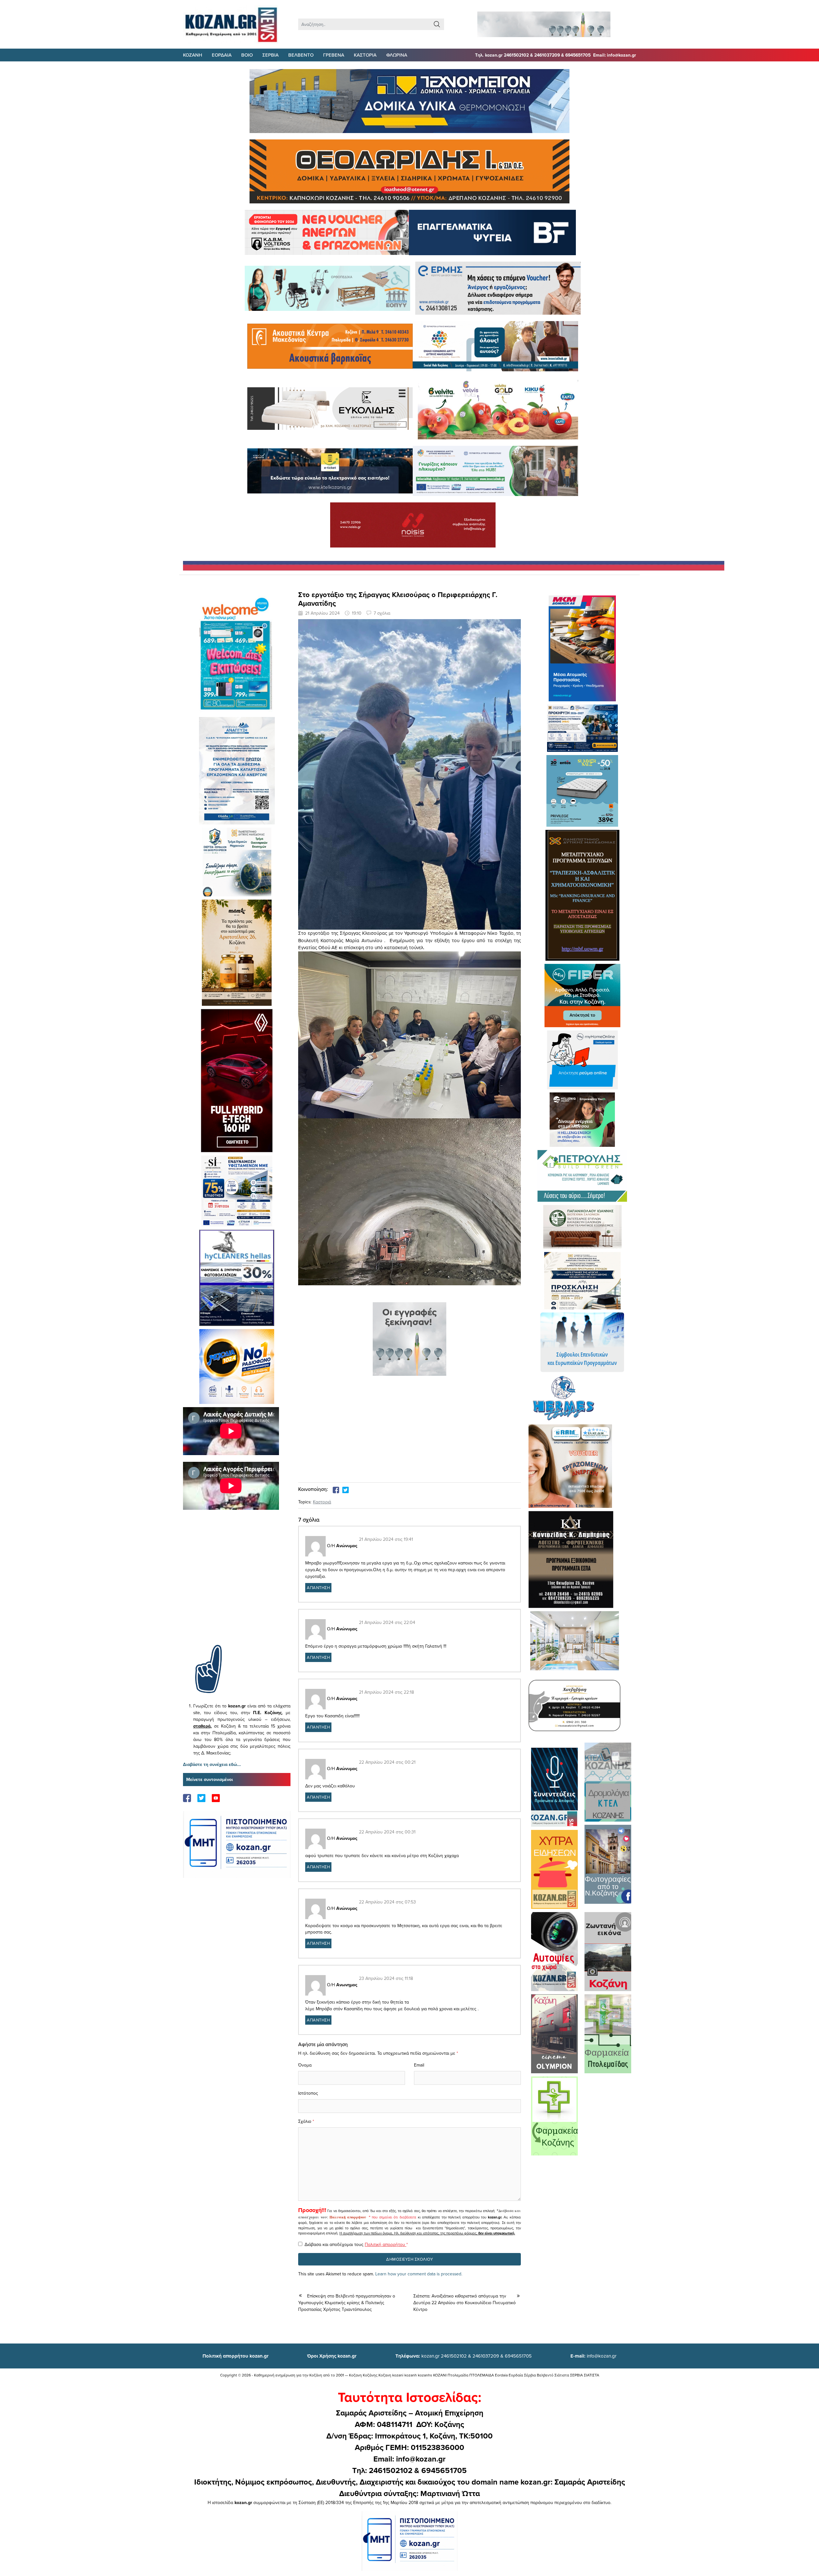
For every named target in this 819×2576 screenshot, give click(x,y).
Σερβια (270, 55)
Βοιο (247, 55)
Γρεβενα (334, 55)
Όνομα (305, 2065)
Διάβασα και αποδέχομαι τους (356, 2244)
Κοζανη (193, 55)
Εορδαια (222, 55)
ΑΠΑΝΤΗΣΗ (318, 1587)
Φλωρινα (397, 55)
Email (419, 2065)
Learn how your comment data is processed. (419, 2274)
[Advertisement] (237, 1587)
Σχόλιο (305, 2121)
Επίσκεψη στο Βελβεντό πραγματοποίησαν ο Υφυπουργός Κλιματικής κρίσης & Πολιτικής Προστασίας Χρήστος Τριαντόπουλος (347, 2303)
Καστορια (365, 55)
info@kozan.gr (593, 2356)
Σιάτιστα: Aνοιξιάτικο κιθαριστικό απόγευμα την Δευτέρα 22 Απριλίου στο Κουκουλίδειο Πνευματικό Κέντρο (465, 2303)
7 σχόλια (382, 613)
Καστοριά (322, 1502)
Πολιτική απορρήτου (348, 2217)
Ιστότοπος (308, 2093)
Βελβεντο (301, 55)
